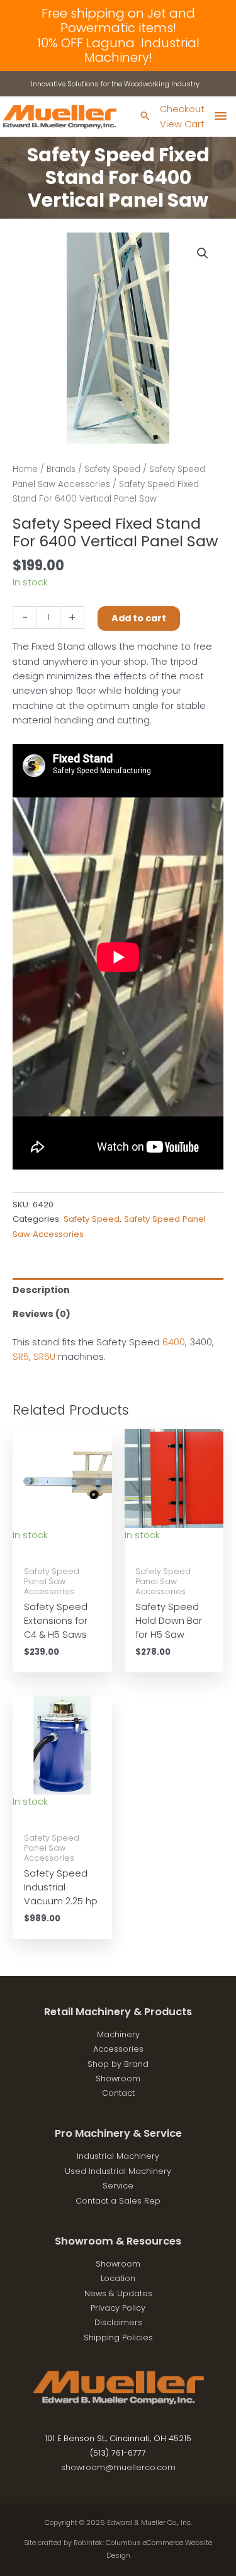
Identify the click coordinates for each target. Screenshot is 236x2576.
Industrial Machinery (118, 2156)
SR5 (21, 1357)
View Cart (182, 124)
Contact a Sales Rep (118, 2201)
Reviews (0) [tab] (42, 1314)
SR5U (44, 1357)
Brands (61, 469)
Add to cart (139, 618)
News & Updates (118, 2293)
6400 (174, 1342)
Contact (118, 2093)
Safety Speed (112, 469)
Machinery (118, 2034)
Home (25, 469)
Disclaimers (118, 2322)
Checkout (182, 109)
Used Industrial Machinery (118, 2171)
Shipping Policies (118, 2337)
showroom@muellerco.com (118, 2467)
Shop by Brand (118, 2064)
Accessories (118, 2049)
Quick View (62, 1548)
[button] (203, 253)
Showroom (118, 2079)
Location (118, 2278)
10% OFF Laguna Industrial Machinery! (118, 50)
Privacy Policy (118, 2308)
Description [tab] (41, 1290)
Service (118, 2186)
